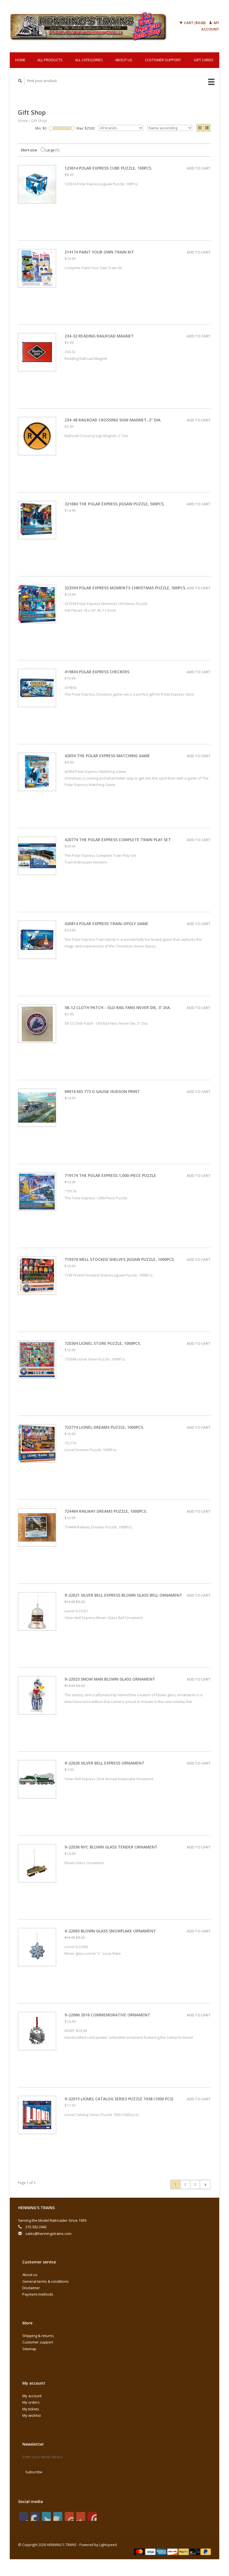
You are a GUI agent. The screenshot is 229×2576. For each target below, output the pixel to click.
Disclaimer (31, 2288)
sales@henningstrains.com (48, 2234)
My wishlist (32, 2415)
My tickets (31, 2409)
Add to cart (199, 168)
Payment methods (38, 2294)
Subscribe (34, 2472)
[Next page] (205, 2185)
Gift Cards (204, 60)
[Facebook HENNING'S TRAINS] (23, 2516)
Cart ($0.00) (195, 23)
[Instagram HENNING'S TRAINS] (92, 2516)
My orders (31, 2402)
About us (124, 60)
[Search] (20, 81)
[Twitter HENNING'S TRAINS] (35, 2516)
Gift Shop (39, 121)
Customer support (163, 60)
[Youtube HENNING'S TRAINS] (69, 2516)
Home (20, 60)
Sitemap (29, 2349)
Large (52, 150)
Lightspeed (108, 2545)
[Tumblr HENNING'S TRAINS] (81, 2516)
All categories (89, 60)
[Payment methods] (140, 2551)
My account (32, 2396)
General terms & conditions (46, 2281)
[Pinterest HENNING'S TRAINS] (58, 2516)
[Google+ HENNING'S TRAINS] (46, 2516)
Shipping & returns (38, 2336)
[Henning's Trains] (88, 26)
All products (50, 60)
